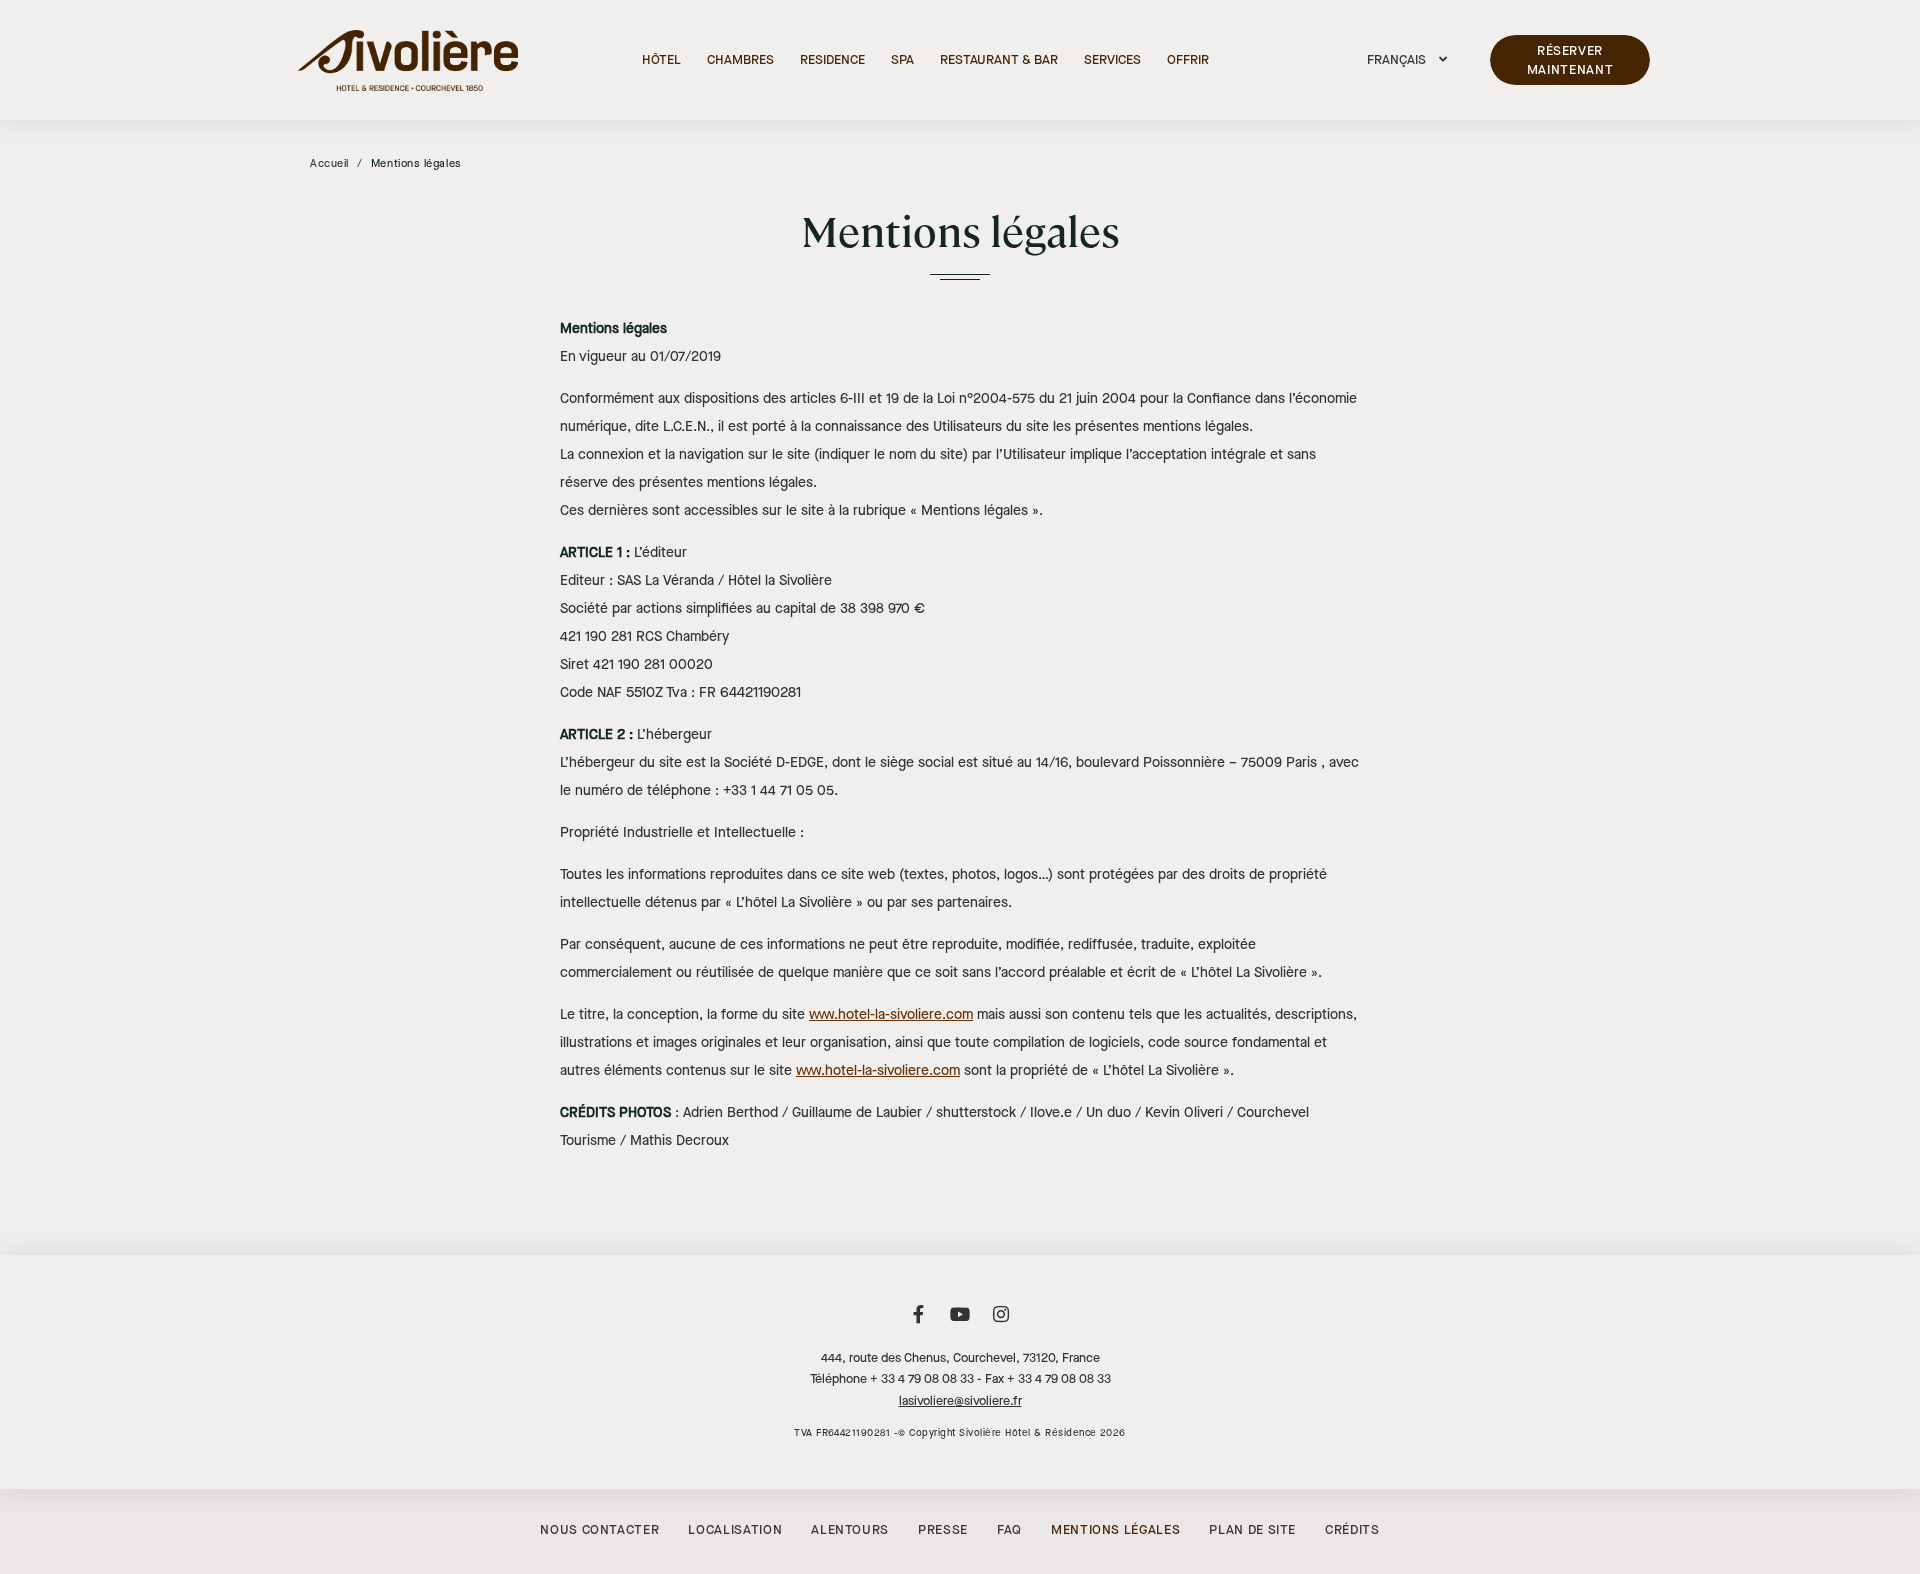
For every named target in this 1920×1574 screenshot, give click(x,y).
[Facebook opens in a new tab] (919, 1325)
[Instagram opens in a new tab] (1001, 1325)
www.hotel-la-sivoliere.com (891, 1014)
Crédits (1352, 1529)
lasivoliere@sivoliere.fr (960, 1401)
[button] (1407, 60)
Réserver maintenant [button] (1570, 60)
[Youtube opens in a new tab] (960, 1325)
